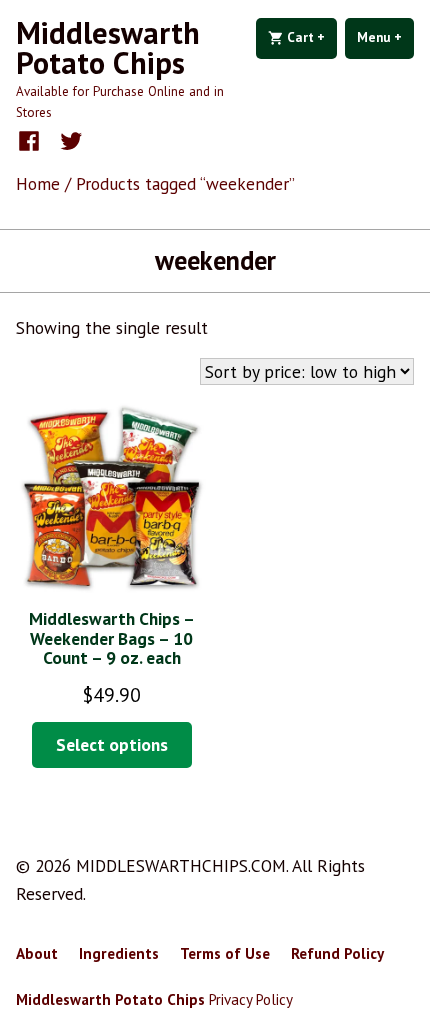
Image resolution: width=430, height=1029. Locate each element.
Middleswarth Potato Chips (108, 47)
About (37, 953)
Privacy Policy (251, 999)
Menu (385, 37)
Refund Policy (337, 953)
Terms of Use (225, 953)
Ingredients (119, 953)
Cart (310, 37)
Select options (112, 744)
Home (38, 183)
